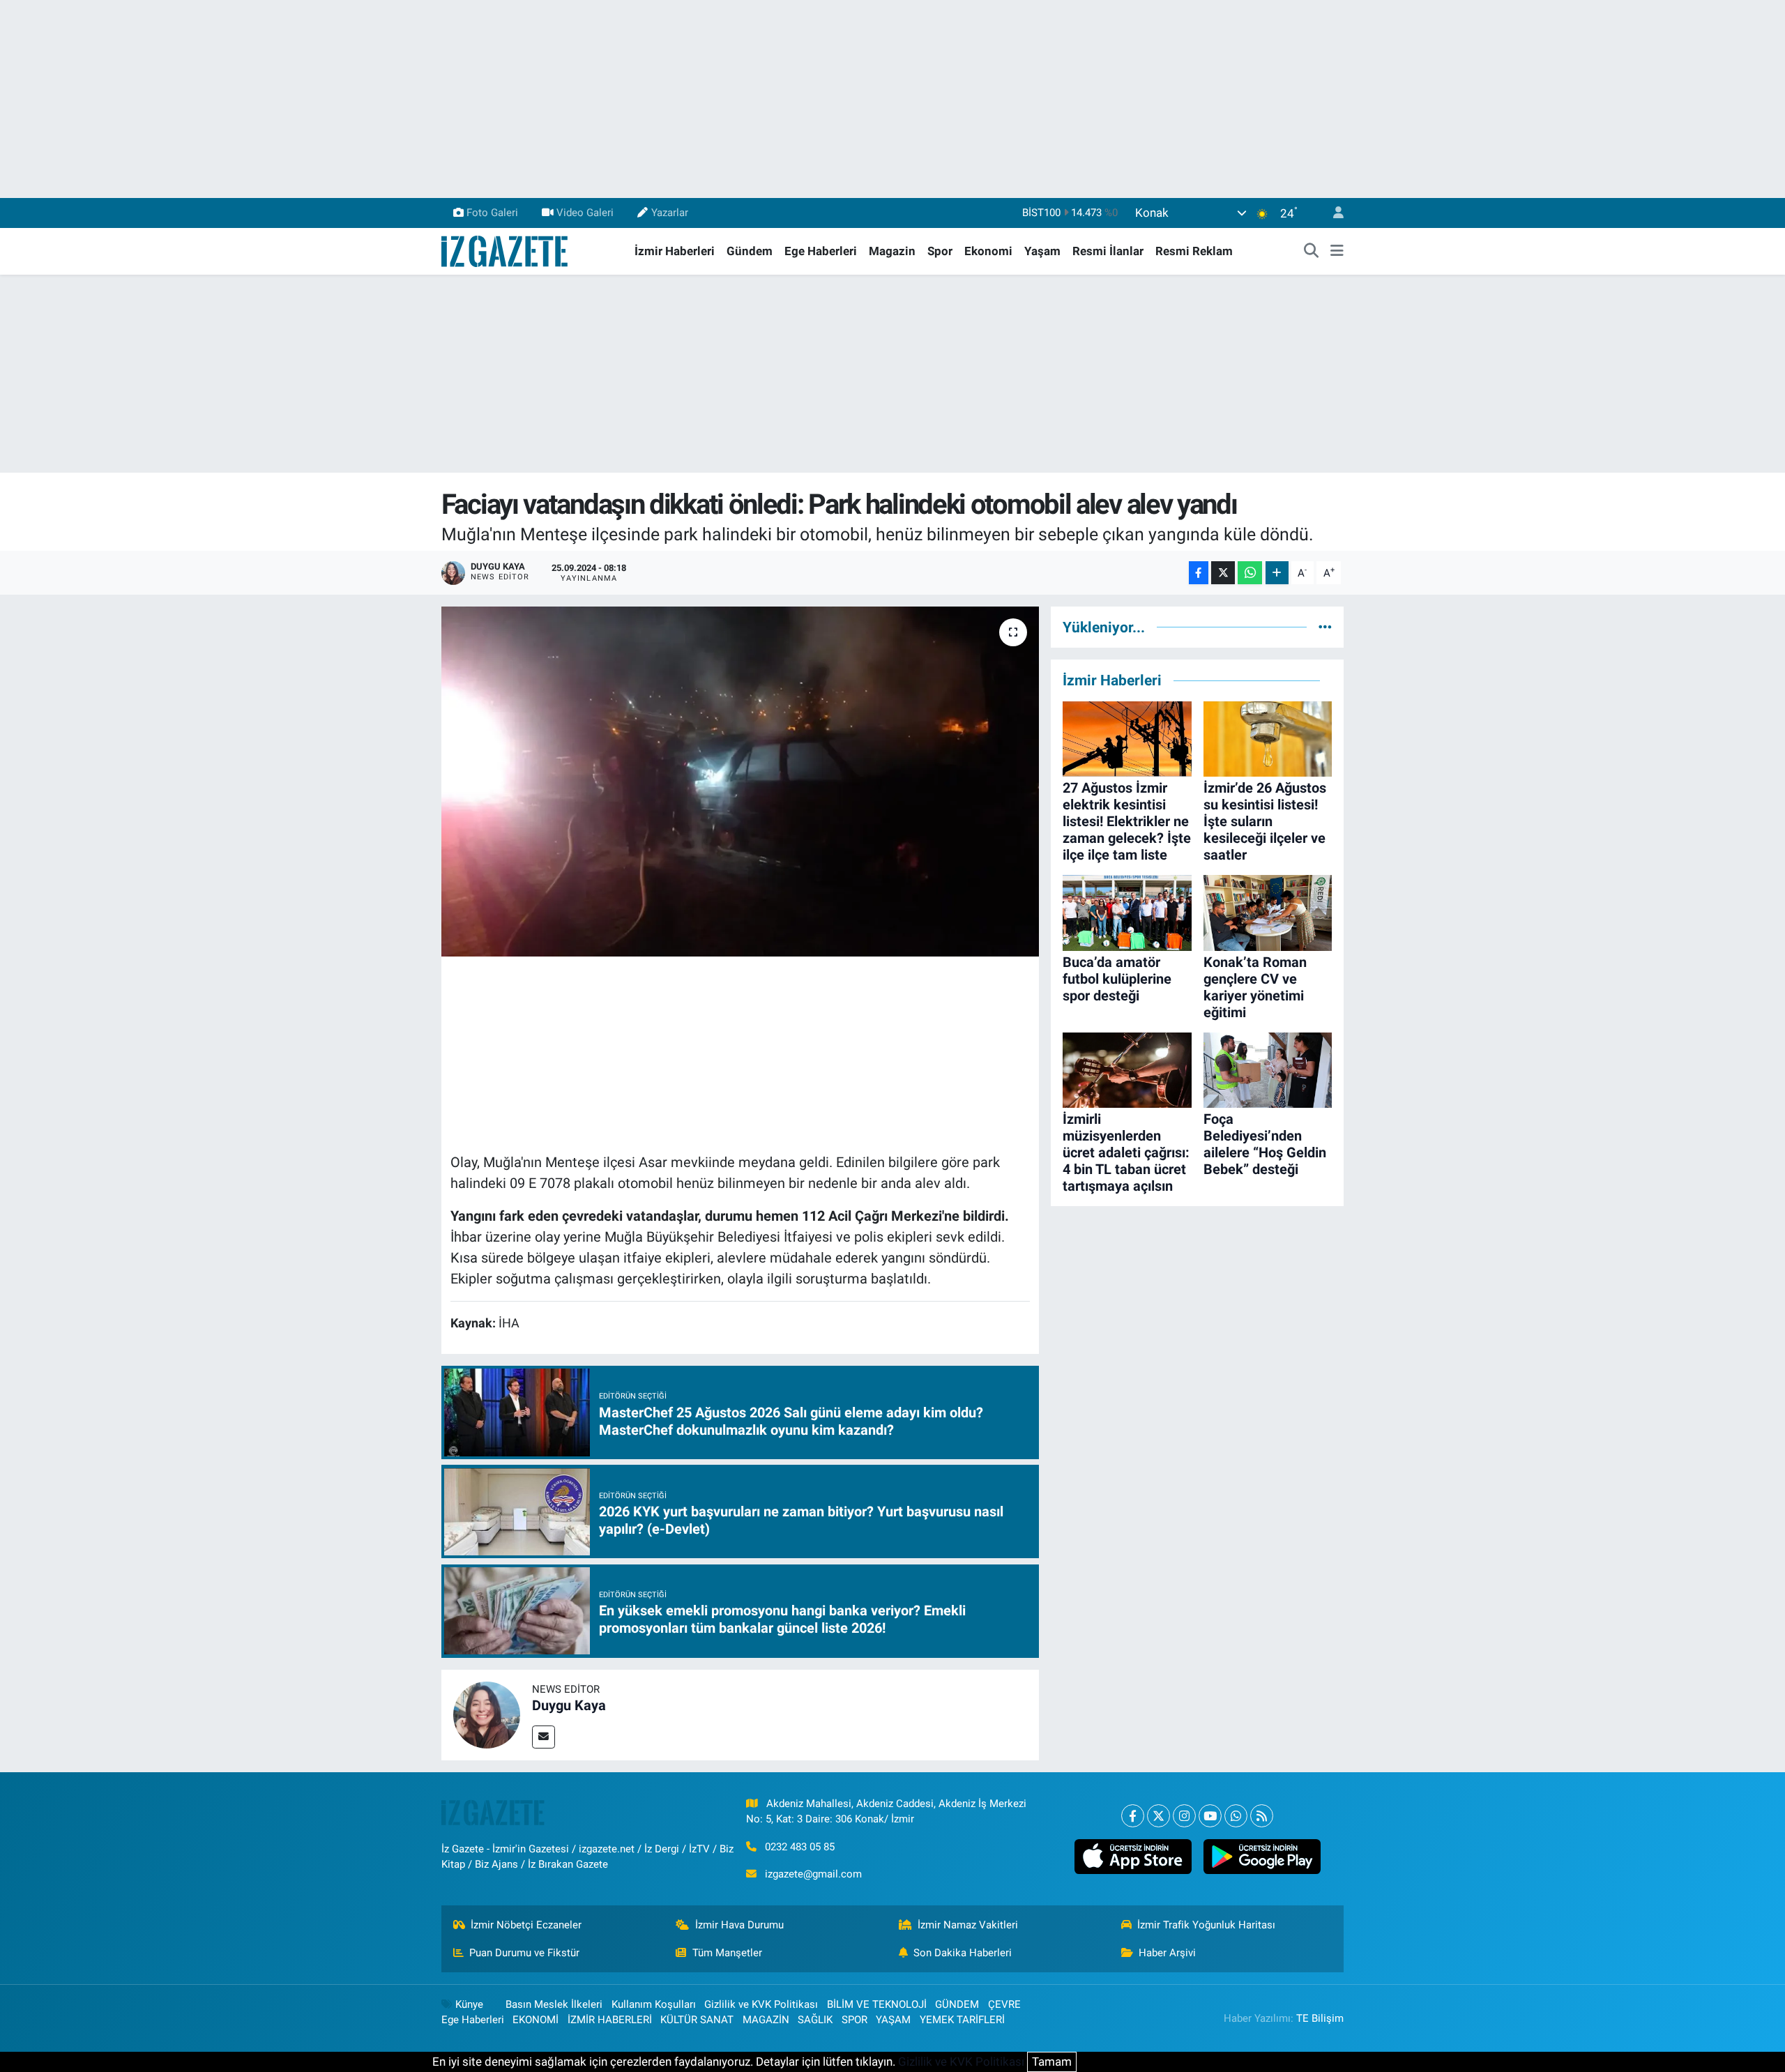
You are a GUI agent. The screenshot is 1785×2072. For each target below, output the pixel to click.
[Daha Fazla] (1277, 573)
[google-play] (1262, 1857)
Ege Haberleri (821, 251)
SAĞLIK (815, 2020)
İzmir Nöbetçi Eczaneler (526, 1925)
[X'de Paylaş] (1223, 573)
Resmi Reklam (1194, 251)
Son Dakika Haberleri (963, 1953)
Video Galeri (585, 213)
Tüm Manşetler (727, 1953)
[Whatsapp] (1236, 1816)
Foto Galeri (492, 213)
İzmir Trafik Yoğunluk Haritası (1206, 1925)
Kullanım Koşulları (654, 2004)
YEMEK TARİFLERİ (962, 2020)
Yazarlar (670, 213)
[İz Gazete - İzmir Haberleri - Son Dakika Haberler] (506, 250)
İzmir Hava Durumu (739, 1925)
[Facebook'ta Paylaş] (1199, 573)
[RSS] (1262, 1816)
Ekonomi (988, 251)
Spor (940, 251)
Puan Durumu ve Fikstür (524, 1953)
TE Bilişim (1320, 2018)
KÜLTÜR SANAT (697, 2020)
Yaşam (1042, 251)
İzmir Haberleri (675, 251)
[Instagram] (1184, 1816)
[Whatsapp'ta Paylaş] (1250, 573)
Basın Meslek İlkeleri (554, 2004)
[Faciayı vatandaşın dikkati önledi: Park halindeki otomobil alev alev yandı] (740, 782)
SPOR (854, 2020)
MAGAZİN (766, 2020)
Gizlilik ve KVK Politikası (761, 2004)
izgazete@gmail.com (813, 1874)
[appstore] (1133, 1857)
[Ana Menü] (1337, 252)
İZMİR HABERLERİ (610, 2020)
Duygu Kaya (569, 1705)
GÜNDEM (957, 2004)
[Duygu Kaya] (487, 1714)
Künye (469, 2004)
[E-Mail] (544, 1737)
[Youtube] (1210, 1816)
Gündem (750, 251)
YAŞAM (893, 2020)
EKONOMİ (535, 2020)
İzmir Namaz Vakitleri (968, 1925)
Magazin (892, 251)
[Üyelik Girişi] (1332, 213)
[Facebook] (1133, 1816)
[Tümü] (1325, 627)
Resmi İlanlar (1108, 251)
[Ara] (1312, 252)
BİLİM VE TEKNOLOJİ (877, 2004)
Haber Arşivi (1167, 1953)
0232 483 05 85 (800, 1847)
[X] (1159, 1816)
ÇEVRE (1004, 2004)
